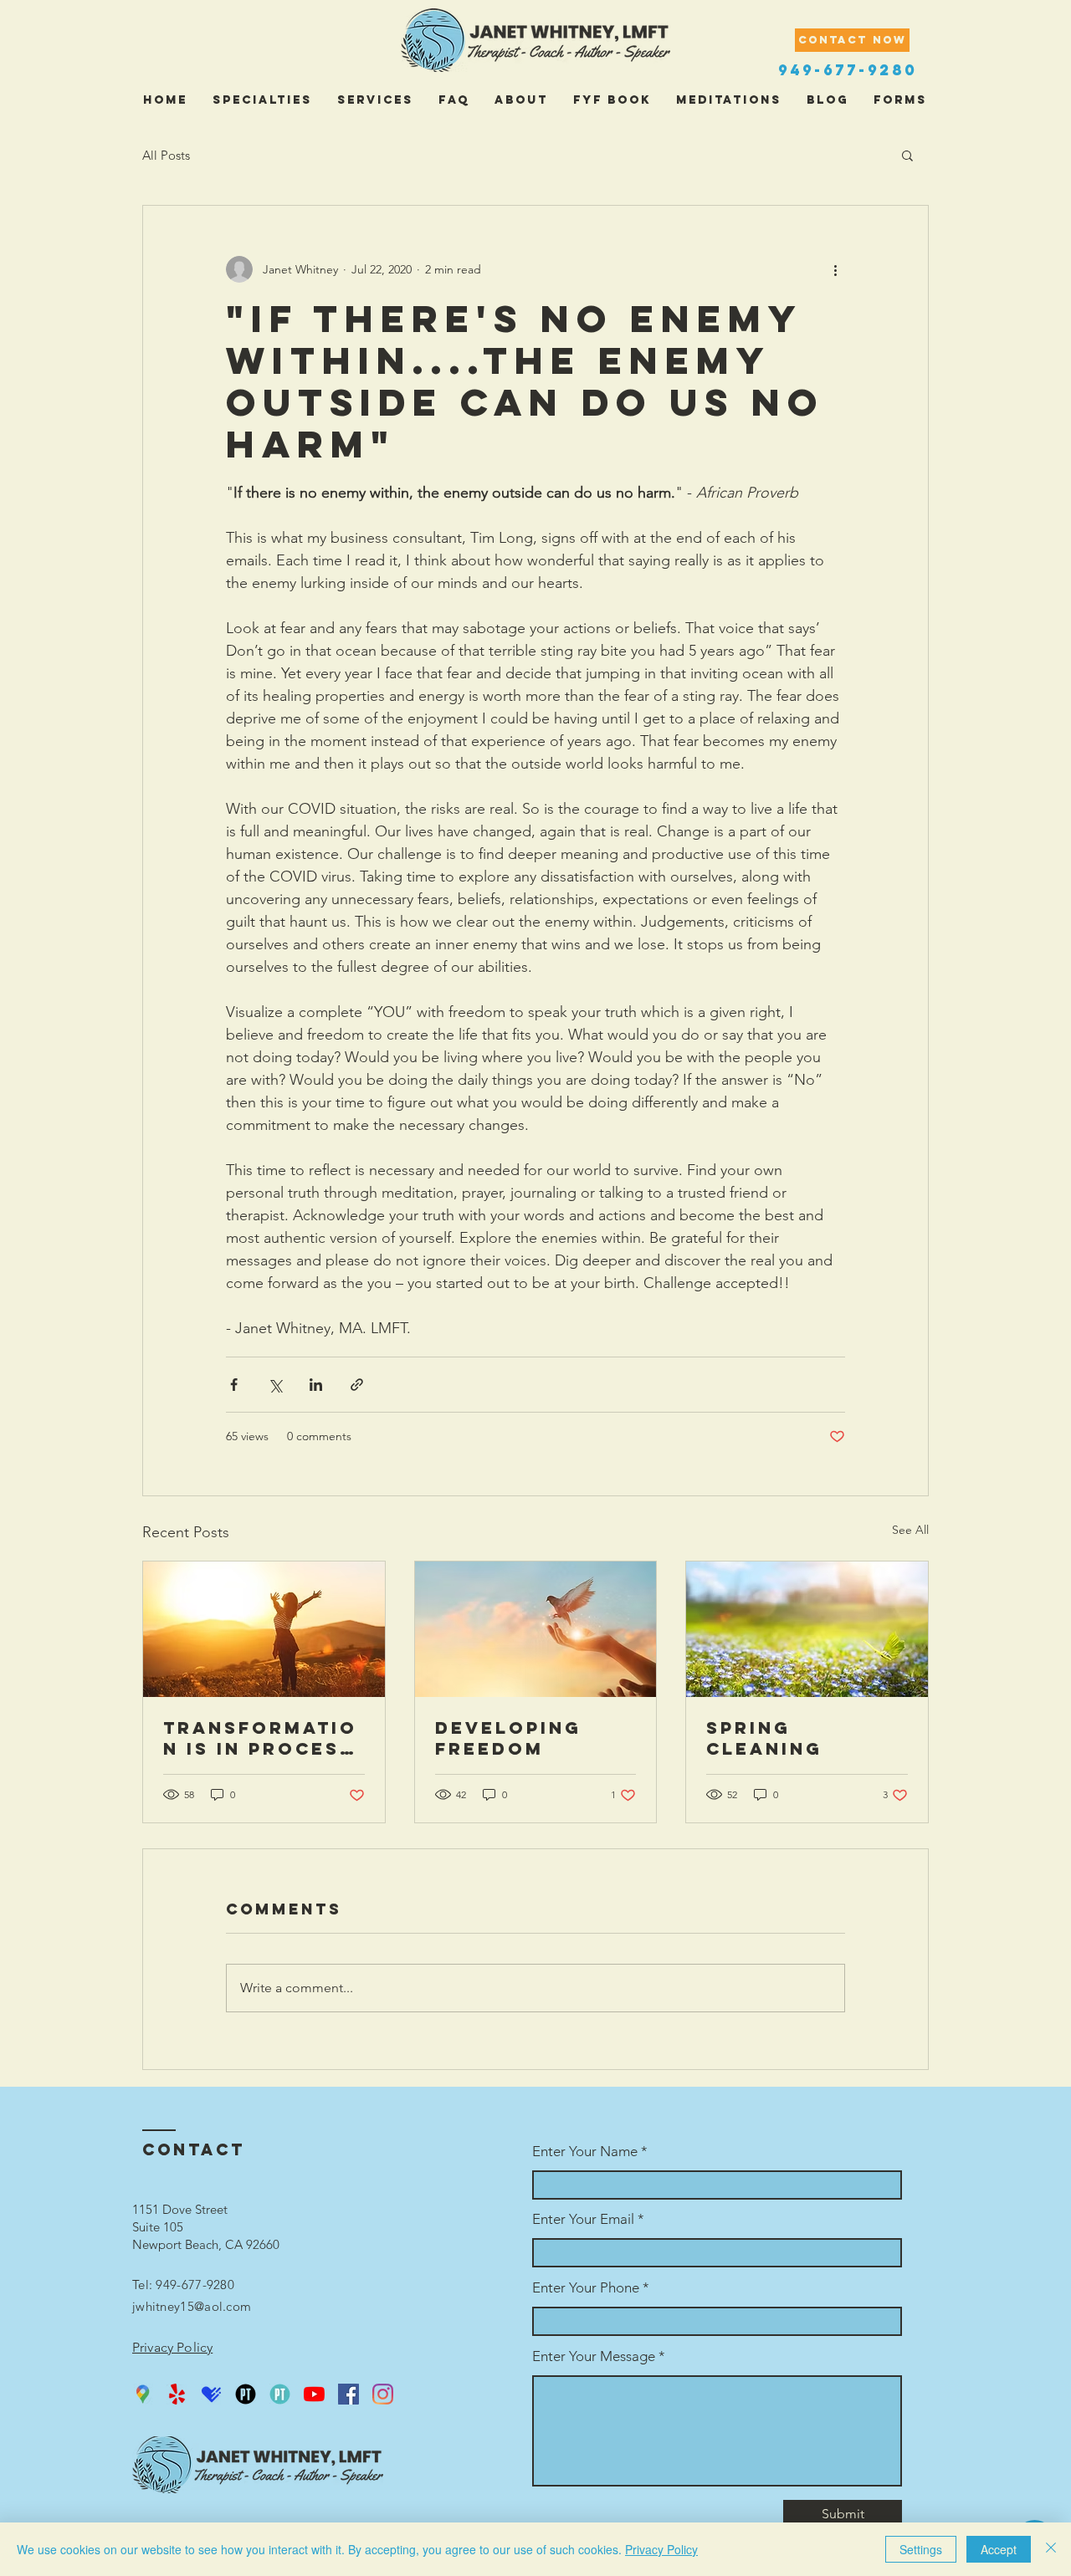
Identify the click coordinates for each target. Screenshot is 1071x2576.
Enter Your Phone (586, 2288)
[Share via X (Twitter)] (275, 1385)
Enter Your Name (587, 2152)
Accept (999, 2549)
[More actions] (835, 269)
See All (910, 1530)
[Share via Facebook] (234, 1385)
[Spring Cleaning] (807, 1629)
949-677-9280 (848, 70)
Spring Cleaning (764, 1738)
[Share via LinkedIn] (316, 1385)
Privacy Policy (661, 2549)
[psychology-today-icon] (280, 2394)
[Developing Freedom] (536, 1629)
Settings (921, 2549)
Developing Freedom (508, 1738)
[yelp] (177, 2394)
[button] (907, 155)
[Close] (1051, 2549)
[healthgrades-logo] (211, 2394)
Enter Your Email (583, 2219)
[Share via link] (357, 1385)
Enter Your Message (594, 2356)
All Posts (166, 155)
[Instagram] (383, 2394)
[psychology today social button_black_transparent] (246, 2394)
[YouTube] (314, 2394)
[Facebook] (348, 2394)
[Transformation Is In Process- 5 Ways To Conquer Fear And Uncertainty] (264, 1629)
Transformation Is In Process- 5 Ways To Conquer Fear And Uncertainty (263, 1738)
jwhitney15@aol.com (192, 2306)
